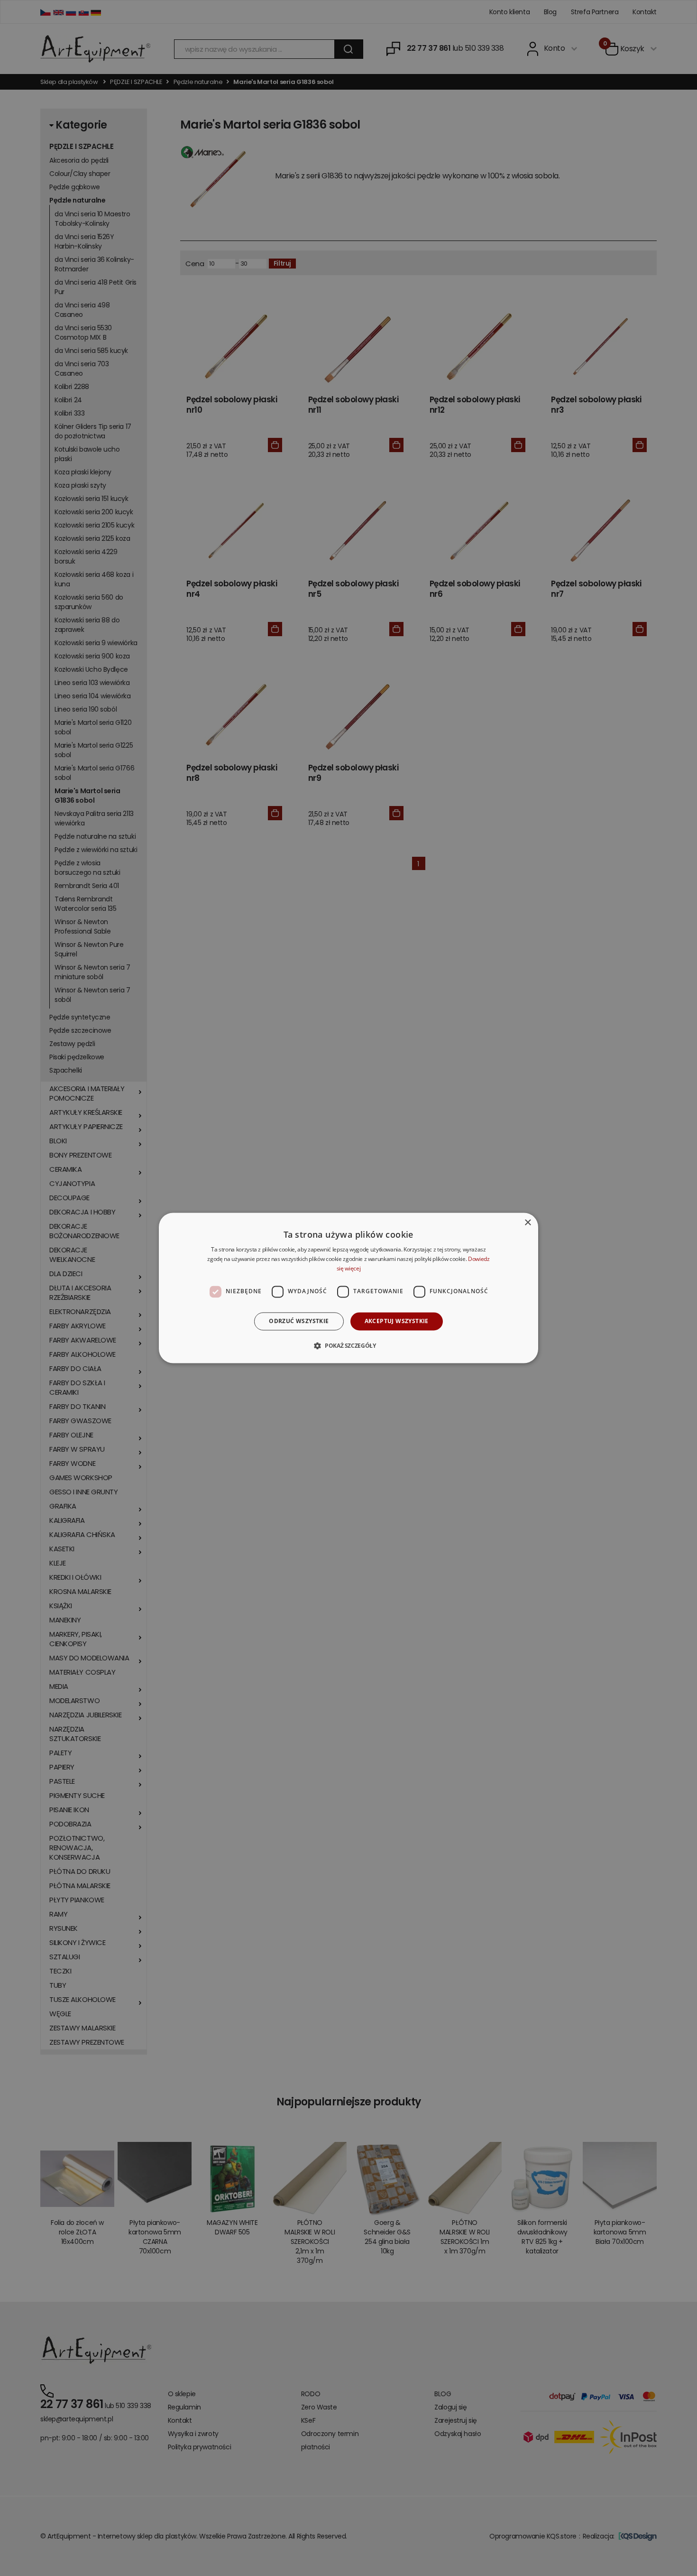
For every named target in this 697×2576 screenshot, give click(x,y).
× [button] (527, 1223)
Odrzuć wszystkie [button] (299, 1321)
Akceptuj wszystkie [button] (397, 1321)
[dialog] (348, 1288)
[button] (348, 1346)
